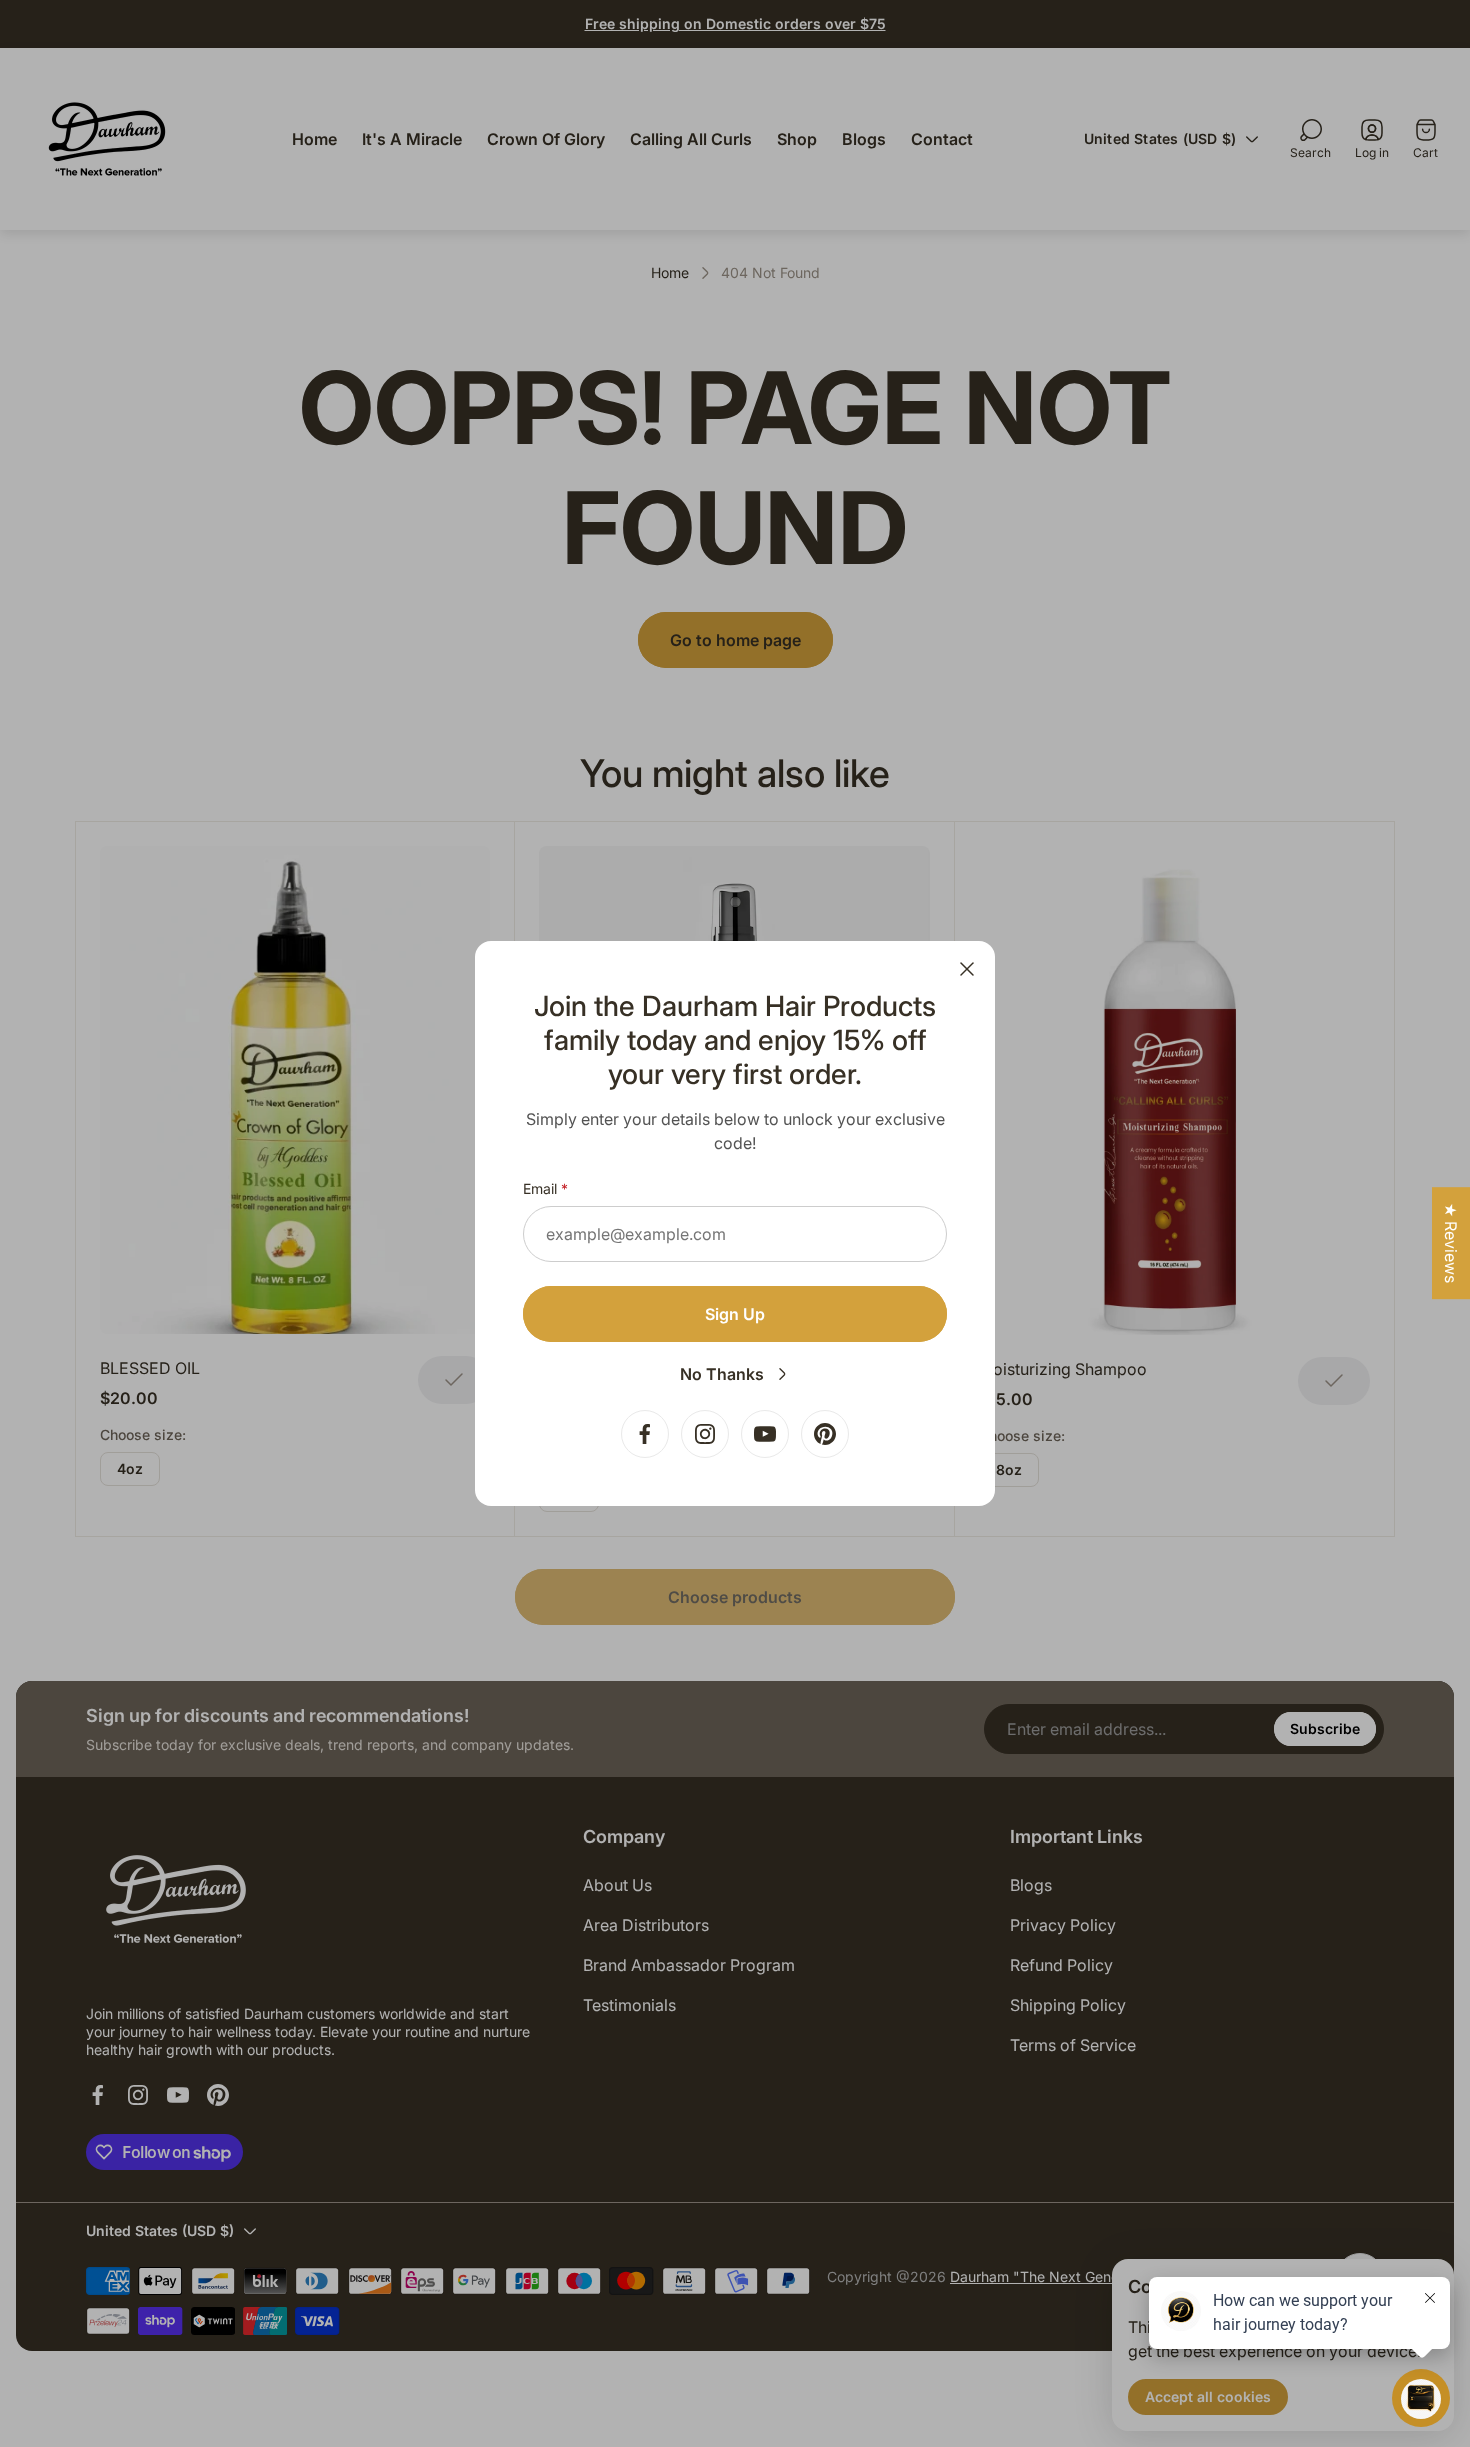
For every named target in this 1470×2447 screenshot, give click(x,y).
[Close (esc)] (967, 969)
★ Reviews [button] (1451, 1243)
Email (540, 1188)
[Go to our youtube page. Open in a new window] (765, 1434)
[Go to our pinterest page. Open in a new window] (825, 1434)
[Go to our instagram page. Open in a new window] (705, 1434)
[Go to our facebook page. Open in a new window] (645, 1434)
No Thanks (722, 1374)
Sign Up (735, 1314)
